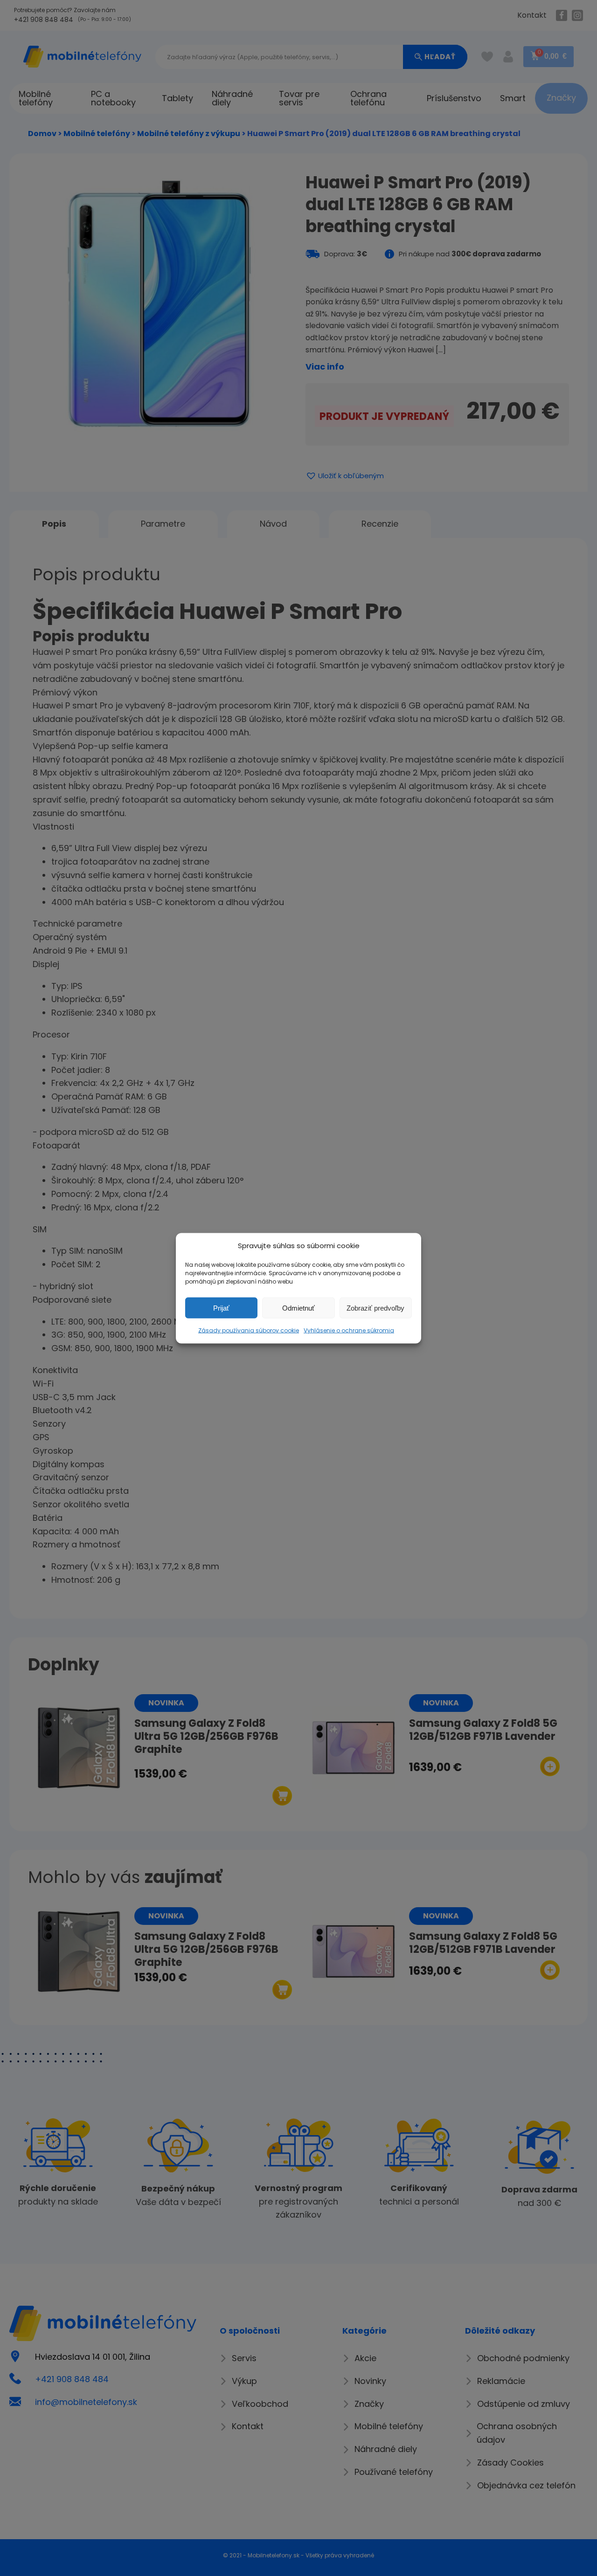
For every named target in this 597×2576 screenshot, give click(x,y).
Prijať (221, 1308)
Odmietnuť (298, 1308)
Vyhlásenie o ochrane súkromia (349, 1330)
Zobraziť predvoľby (375, 1308)
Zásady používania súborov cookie (249, 1330)
